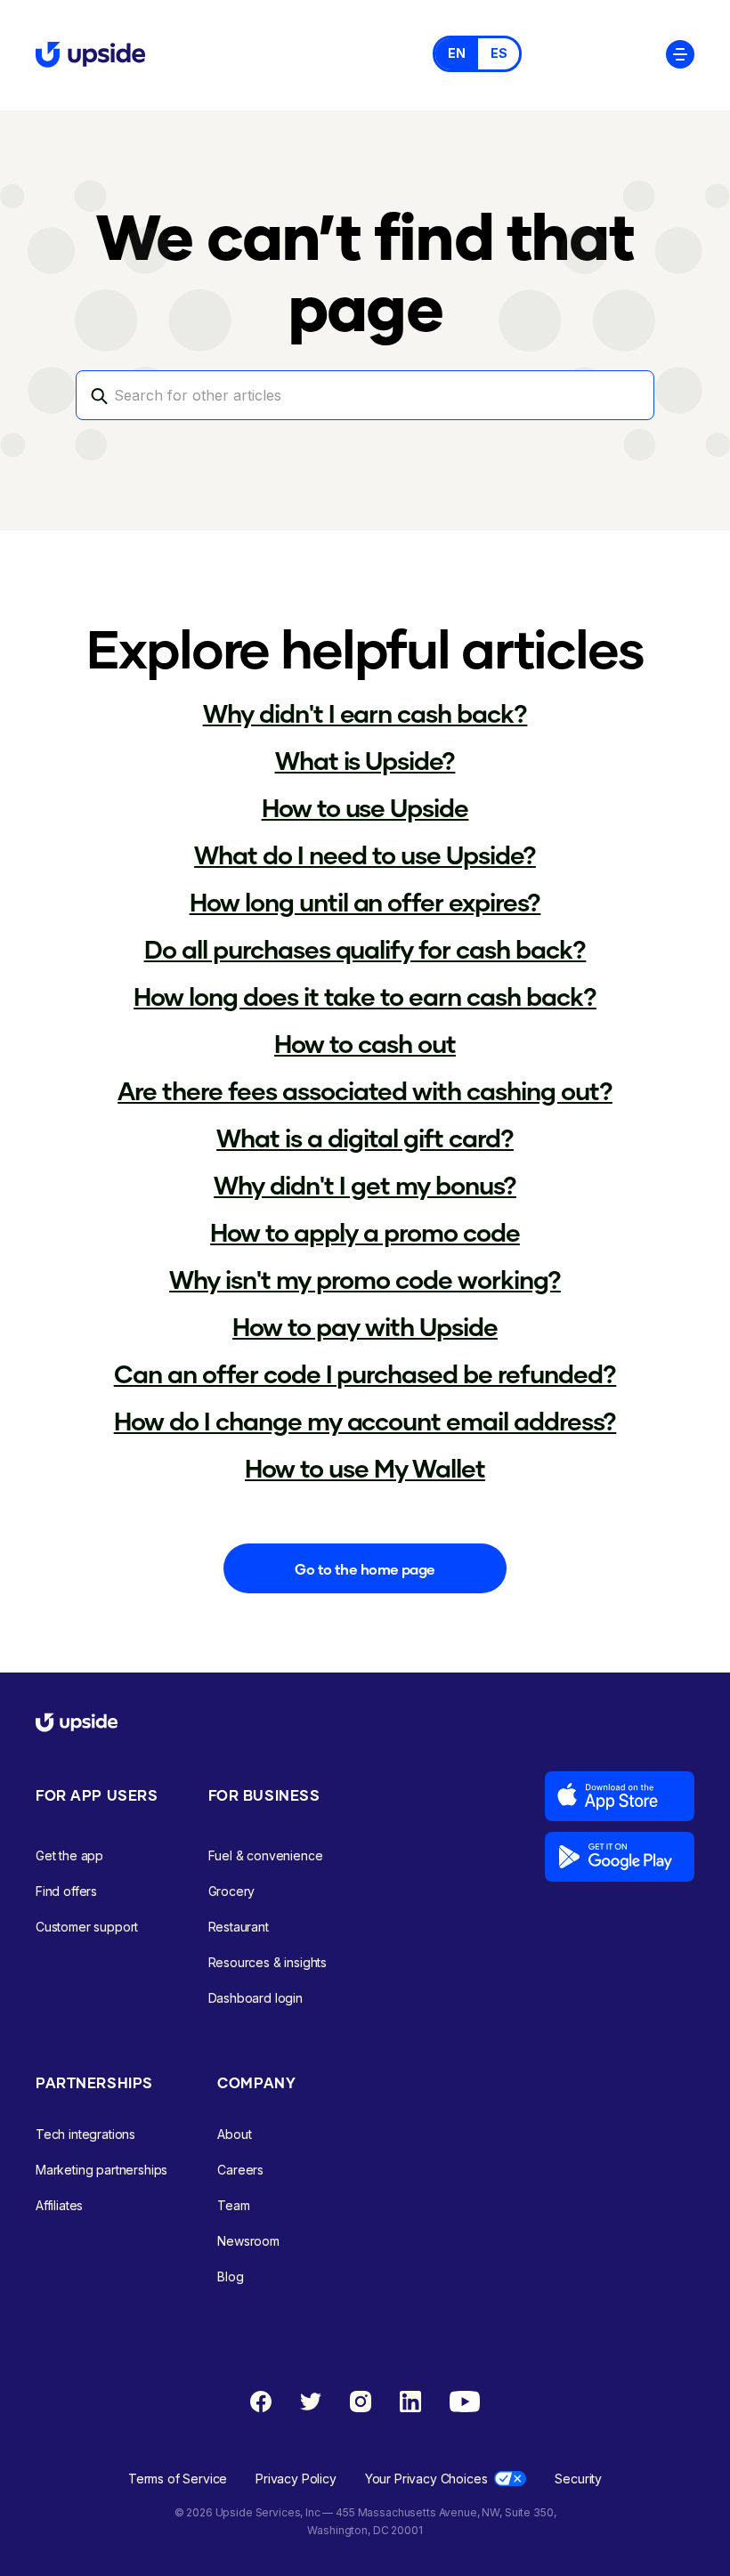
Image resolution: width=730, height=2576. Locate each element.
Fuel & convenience (266, 1855)
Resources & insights (268, 1962)
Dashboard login (255, 1998)
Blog (230, 2276)
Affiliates (59, 2205)
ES (499, 53)
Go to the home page (365, 1569)
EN (457, 53)
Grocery (232, 1891)
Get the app (69, 1855)
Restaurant (239, 1927)
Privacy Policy (296, 2479)
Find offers (66, 1891)
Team (233, 2205)
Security (578, 2479)
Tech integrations (85, 2134)
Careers (240, 2170)
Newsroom (248, 2241)
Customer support (87, 1927)
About (234, 2134)
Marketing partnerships (101, 2170)
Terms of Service (178, 2479)
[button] (680, 53)
